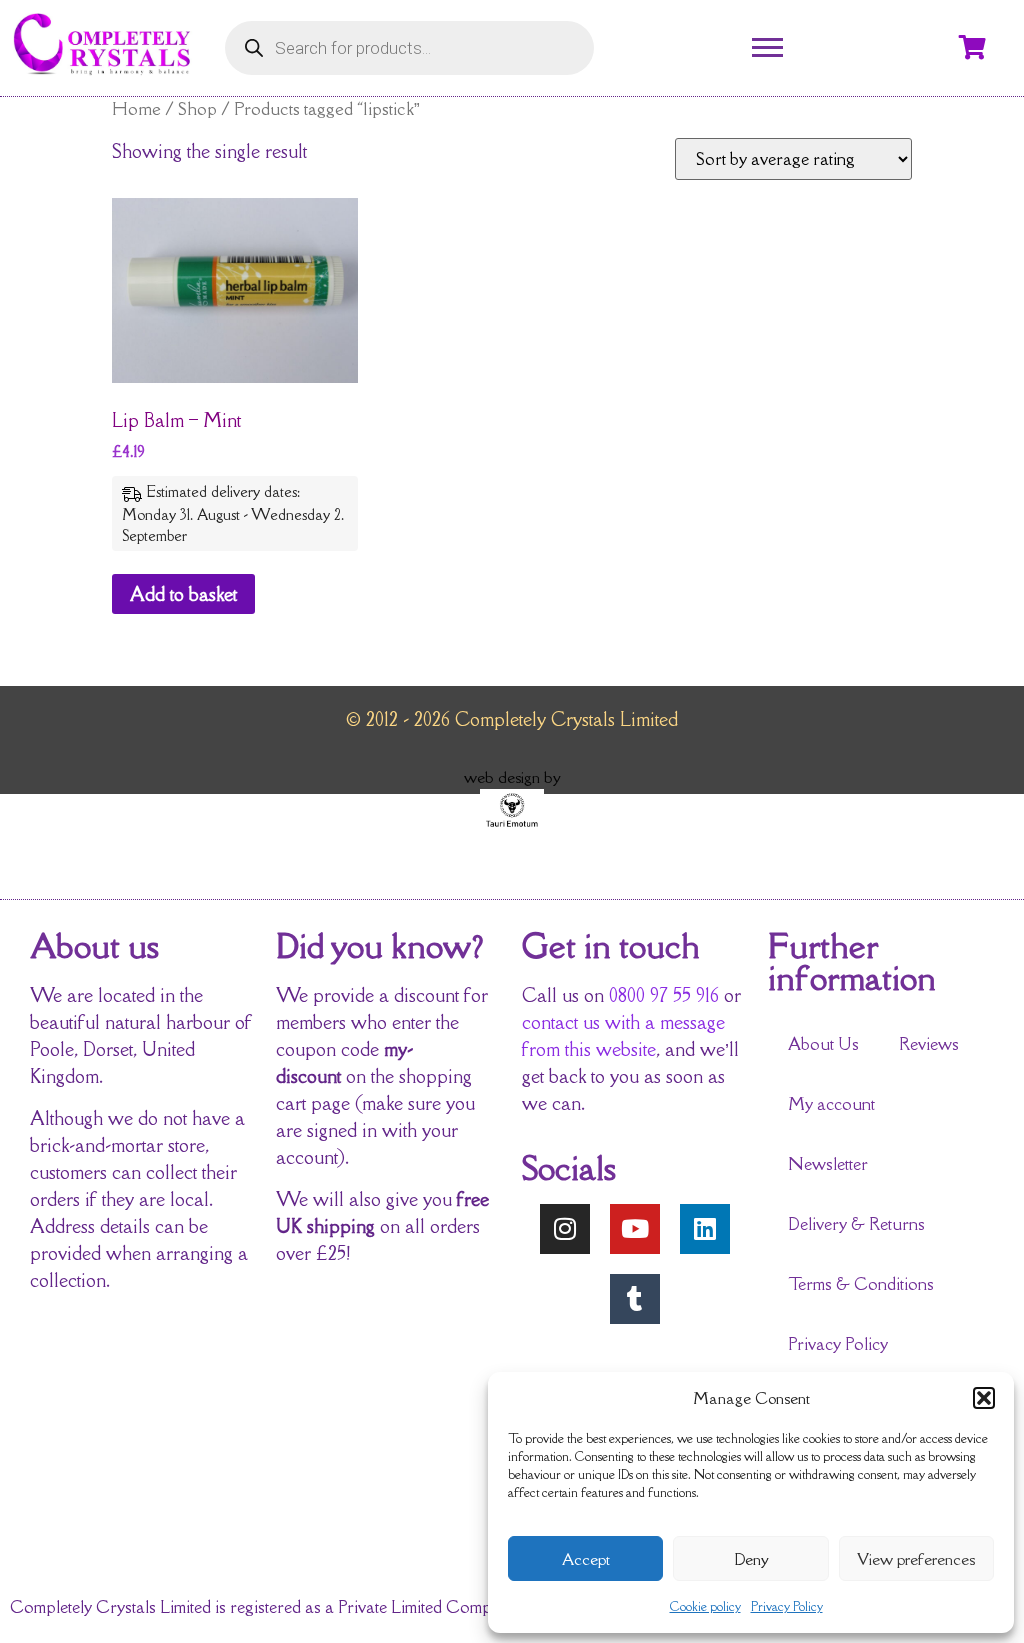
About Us (823, 1044)
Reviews (929, 1044)
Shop (197, 108)
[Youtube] (635, 1229)
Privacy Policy (787, 1606)
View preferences (916, 1559)
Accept (586, 1559)
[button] (984, 1398)
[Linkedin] (705, 1229)
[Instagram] (565, 1229)
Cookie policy (705, 1606)
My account (831, 1104)
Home (136, 108)
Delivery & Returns (856, 1224)
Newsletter (828, 1164)
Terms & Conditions (861, 1284)
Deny (751, 1559)
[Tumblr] (635, 1299)
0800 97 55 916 (664, 995)
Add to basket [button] (183, 594)
